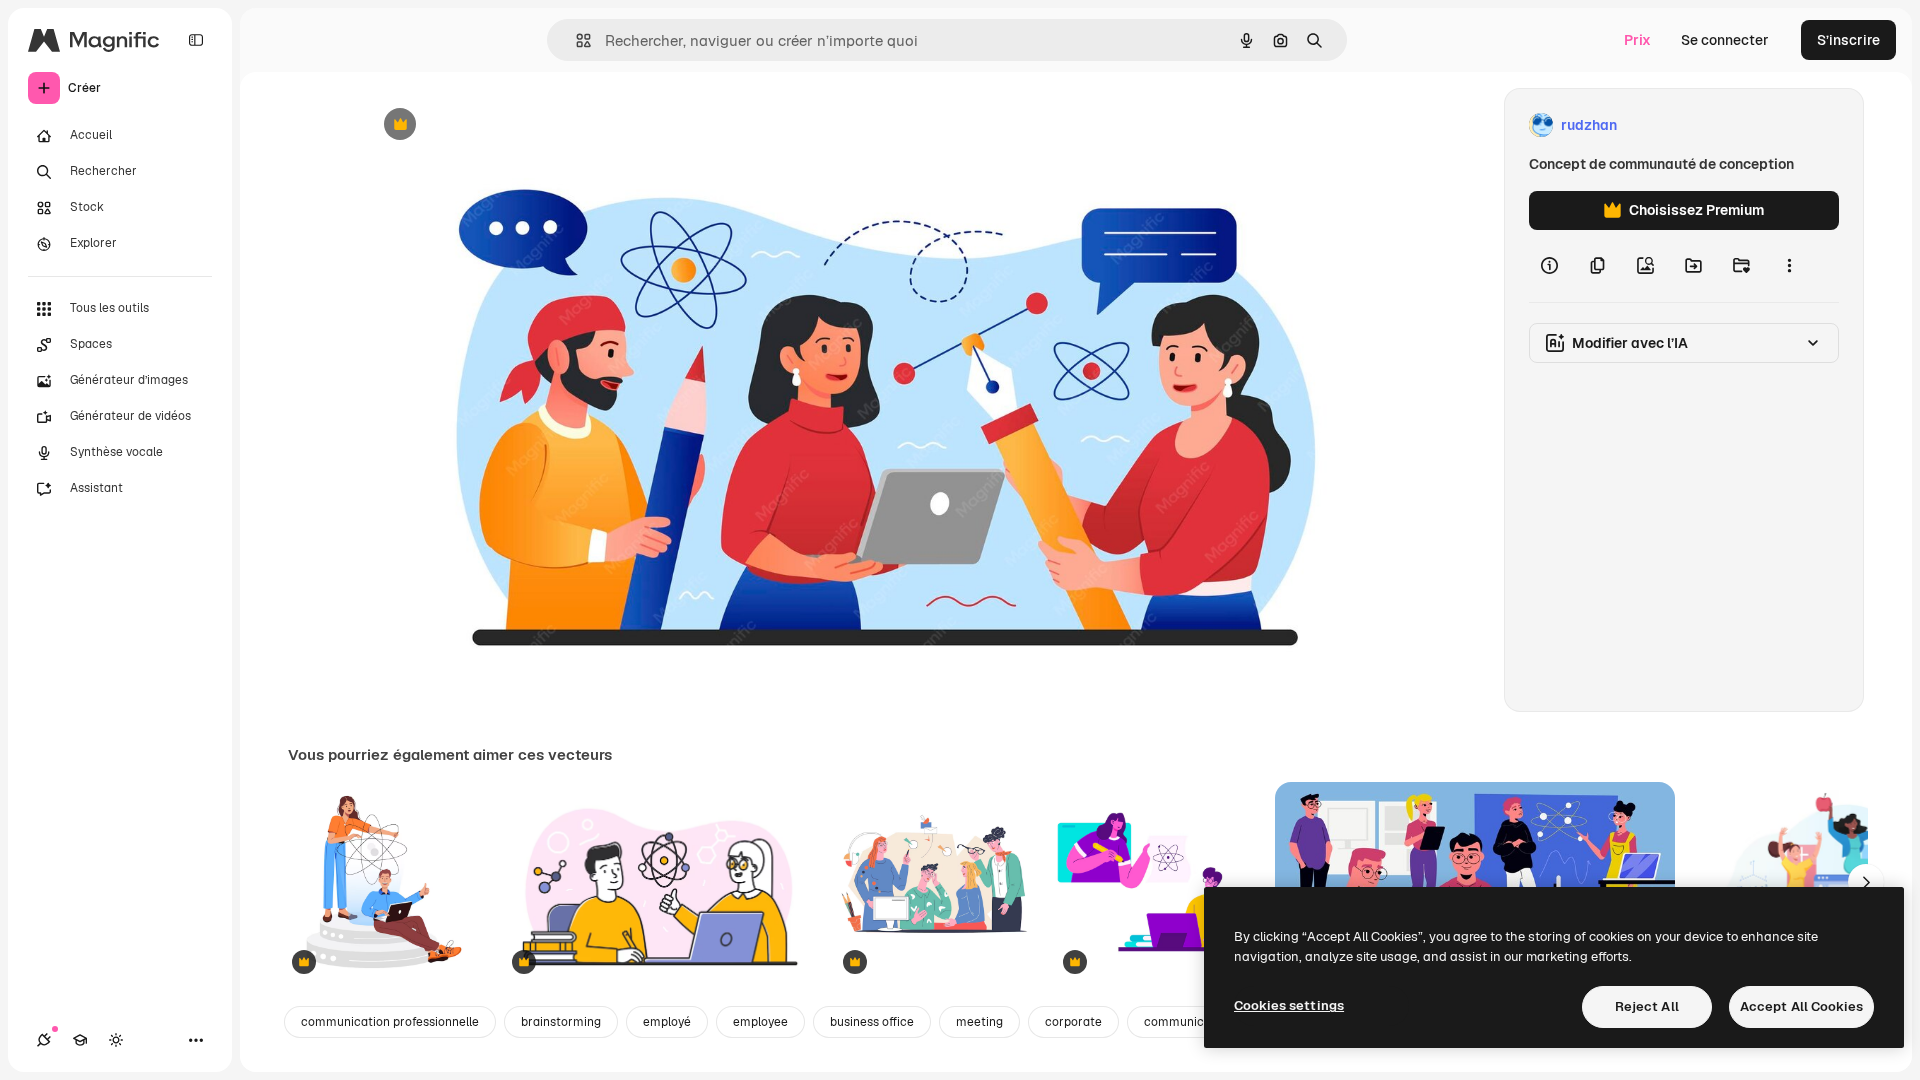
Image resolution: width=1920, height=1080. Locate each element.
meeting (979, 1022)
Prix (1637, 40)
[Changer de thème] (116, 1040)
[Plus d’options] (1789, 266)
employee (760, 1022)
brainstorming (561, 1022)
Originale (496, 125)
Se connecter (1725, 40)
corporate (1073, 1022)
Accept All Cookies (1801, 1006)
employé (667, 1022)
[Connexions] (44, 1040)
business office (872, 1022)
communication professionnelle (390, 1022)
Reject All (1647, 1006)
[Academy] (80, 1040)
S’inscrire (1848, 40)
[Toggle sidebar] (196, 40)
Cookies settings (1289, 1005)
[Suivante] (1866, 882)
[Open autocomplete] (575, 40)
